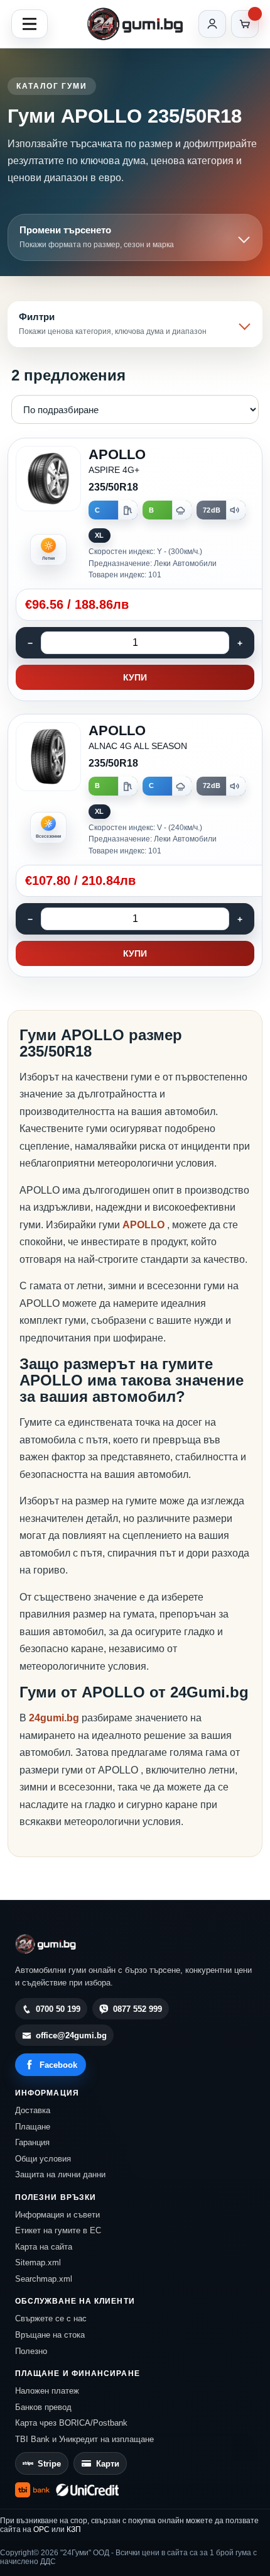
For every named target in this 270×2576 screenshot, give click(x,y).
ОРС (41, 2529)
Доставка (33, 2110)
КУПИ (135, 677)
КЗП (74, 2529)
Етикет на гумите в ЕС (58, 2230)
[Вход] (212, 24)
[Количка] (245, 24)
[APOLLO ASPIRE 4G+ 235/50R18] (135, 569)
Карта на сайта (44, 2247)
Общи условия (43, 2159)
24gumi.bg (54, 1718)
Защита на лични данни (60, 2174)
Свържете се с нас (51, 2318)
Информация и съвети (57, 2215)
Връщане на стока (50, 2335)
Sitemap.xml (38, 2262)
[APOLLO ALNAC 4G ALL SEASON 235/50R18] (135, 846)
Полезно (31, 2351)
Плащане (33, 2127)
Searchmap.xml (44, 2279)
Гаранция (32, 2142)
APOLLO (145, 1225)
